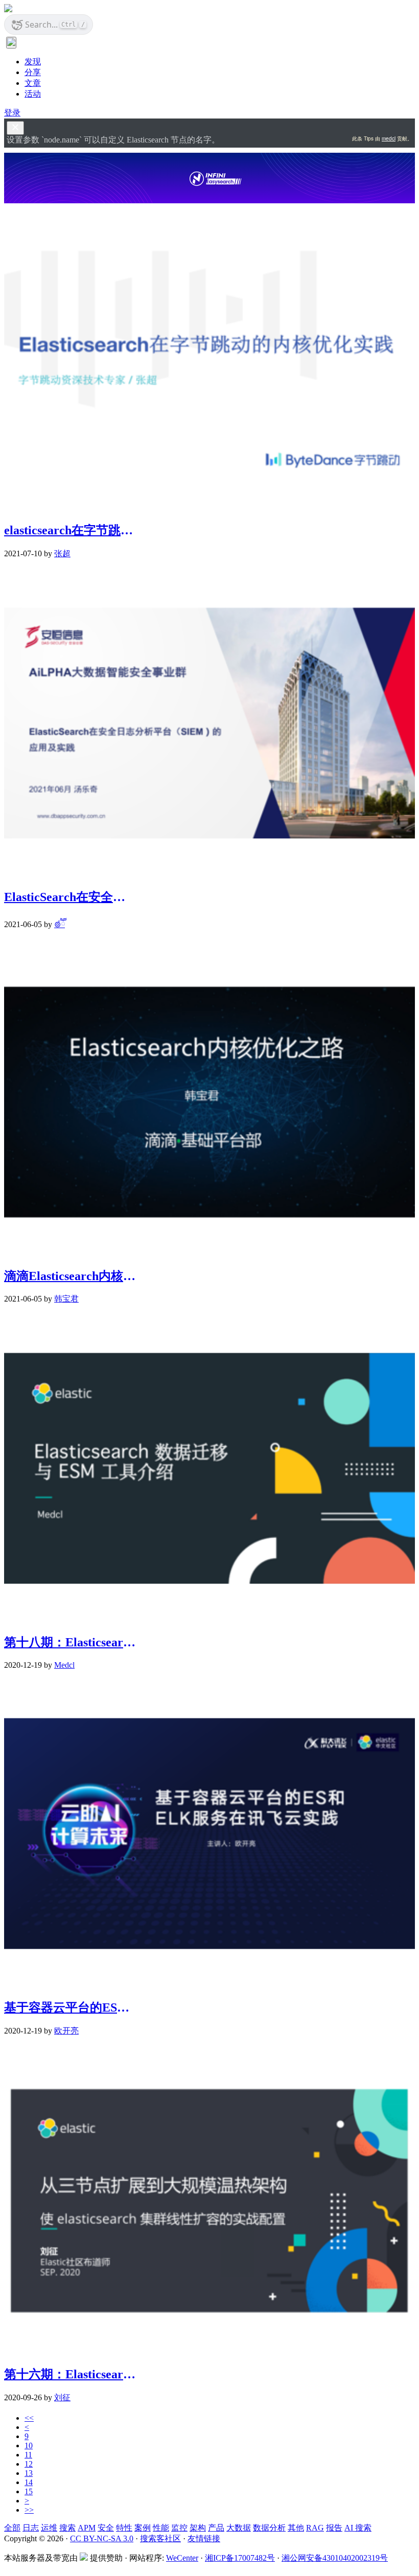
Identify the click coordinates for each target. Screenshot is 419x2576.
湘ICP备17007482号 (240, 2558)
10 (29, 2445)
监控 (179, 2528)
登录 (12, 113)
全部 (12, 2528)
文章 (33, 83)
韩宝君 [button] (66, 1299)
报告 (334, 2528)
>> (29, 2510)
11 (28, 2455)
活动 (33, 94)
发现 (33, 62)
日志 (31, 2528)
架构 (198, 2528)
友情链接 (204, 2538)
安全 (106, 2528)
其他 (296, 2528)
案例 (143, 2528)
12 (29, 2464)
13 (29, 2473)
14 (29, 2482)
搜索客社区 (160, 2538)
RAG (315, 2528)
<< (29, 2418)
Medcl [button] (64, 1665)
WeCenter (182, 2558)
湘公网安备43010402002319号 (335, 2558)
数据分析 (269, 2528)
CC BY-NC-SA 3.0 (102, 2538)
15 (29, 2491)
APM (87, 2528)
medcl (389, 138)
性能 (161, 2528)
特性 (124, 2528)
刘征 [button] (62, 2397)
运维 (49, 2528)
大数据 (239, 2528)
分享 (33, 72)
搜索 (67, 2528)
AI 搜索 (358, 2528)
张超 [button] (62, 553)
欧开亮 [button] (66, 2031)
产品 (216, 2528)
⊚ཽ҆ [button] (60, 924)
